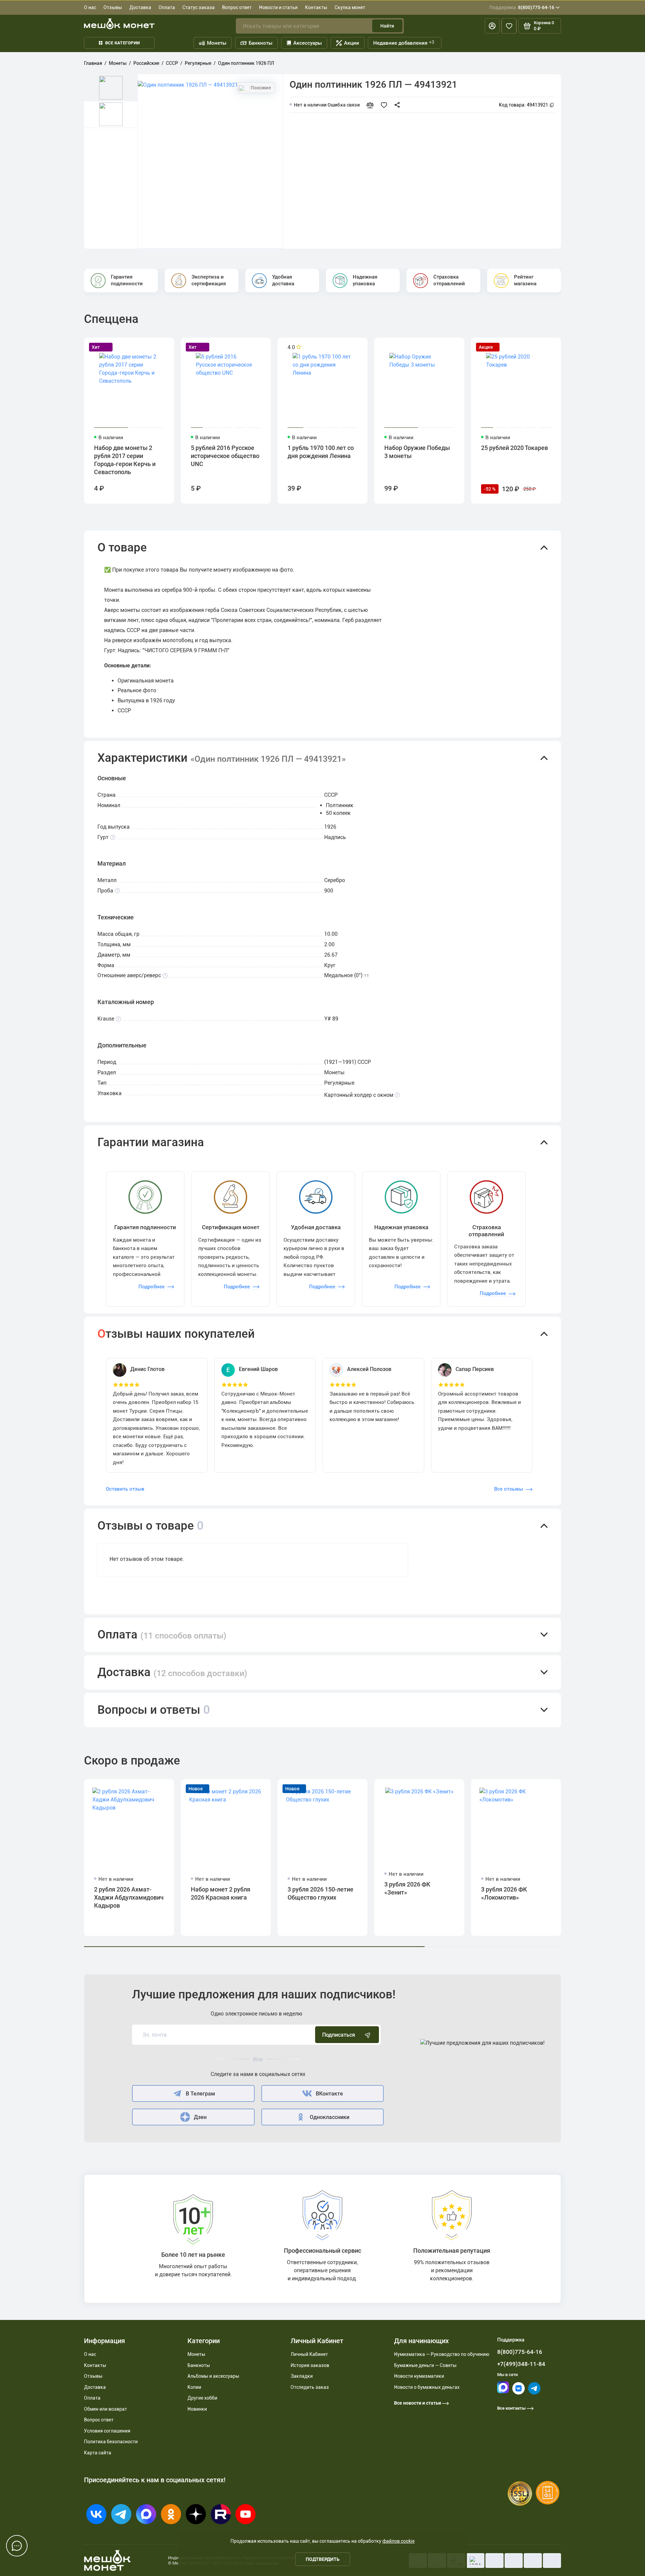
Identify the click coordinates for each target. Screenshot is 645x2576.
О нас (90, 7)
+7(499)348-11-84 (521, 2364)
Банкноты (261, 43)
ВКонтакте (329, 2094)
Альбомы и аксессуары (213, 2376)
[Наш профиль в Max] (503, 2392)
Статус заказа (199, 7)
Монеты (217, 43)
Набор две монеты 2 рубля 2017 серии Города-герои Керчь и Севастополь (125, 460)
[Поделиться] (399, 105)
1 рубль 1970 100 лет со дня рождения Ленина (321, 452)
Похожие (260, 88)
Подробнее (152, 1287)
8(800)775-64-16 (522, 7)
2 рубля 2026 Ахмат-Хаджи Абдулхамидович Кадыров (129, 1897)
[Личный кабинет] (492, 26)
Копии (194, 2387)
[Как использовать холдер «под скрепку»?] (397, 1095)
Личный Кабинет (309, 2354)
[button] (322, 548)
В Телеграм (200, 2094)
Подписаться (339, 2035)
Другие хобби (202, 2398)
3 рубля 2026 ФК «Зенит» (407, 1888)
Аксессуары (308, 43)
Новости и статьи (278, 7)
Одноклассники (330, 2117)
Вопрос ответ (237, 7)
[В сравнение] (372, 105)
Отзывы (113, 7)
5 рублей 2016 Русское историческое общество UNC (225, 456)
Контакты (316, 7)
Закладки (302, 2376)
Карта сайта (98, 2453)
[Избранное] (509, 26)
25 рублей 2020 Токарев (514, 448)
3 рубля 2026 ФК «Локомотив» (504, 1893)
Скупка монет (350, 7)
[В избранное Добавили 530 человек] (385, 105)
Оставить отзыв (125, 1489)
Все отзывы (509, 1489)
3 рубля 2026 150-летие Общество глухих (320, 1893)
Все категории (122, 43)
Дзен (200, 2117)
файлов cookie (398, 2541)
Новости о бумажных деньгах (427, 2387)
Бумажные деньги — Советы (425, 2365)
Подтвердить (323, 2559)
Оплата (167, 7)
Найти (387, 26)
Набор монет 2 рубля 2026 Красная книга (221, 1893)
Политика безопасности (111, 2442)
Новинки (197, 2409)
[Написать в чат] (17, 2546)
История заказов (310, 2365)
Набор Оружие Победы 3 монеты (417, 452)
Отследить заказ (310, 2387)
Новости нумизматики (419, 2376)
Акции (352, 43)
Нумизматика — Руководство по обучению (442, 2354)
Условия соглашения (107, 2431)
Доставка (140, 7)
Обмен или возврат (105, 2409)
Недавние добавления (404, 43)
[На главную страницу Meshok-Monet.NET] (119, 24)
